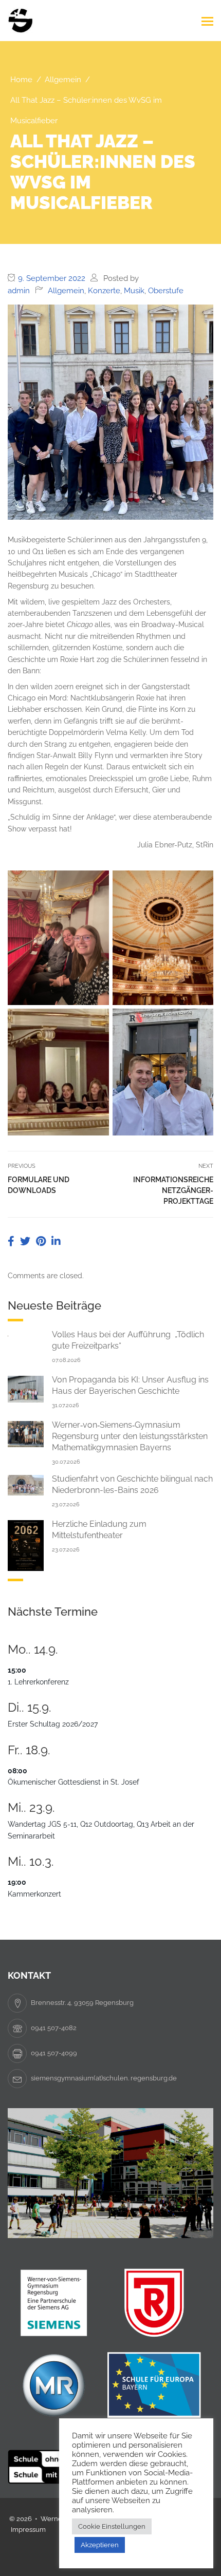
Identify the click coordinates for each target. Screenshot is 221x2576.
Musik (134, 291)
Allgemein (66, 291)
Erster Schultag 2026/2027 (53, 1724)
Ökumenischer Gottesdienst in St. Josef (73, 1782)
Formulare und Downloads (39, 1185)
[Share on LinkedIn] (56, 1241)
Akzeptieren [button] (100, 2545)
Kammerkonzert (34, 1894)
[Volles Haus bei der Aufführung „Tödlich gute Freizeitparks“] (26, 1335)
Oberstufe (166, 291)
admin (19, 291)
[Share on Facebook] (12, 1241)
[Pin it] (42, 1241)
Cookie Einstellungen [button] (112, 2526)
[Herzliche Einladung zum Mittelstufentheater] (26, 1545)
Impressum (28, 2530)
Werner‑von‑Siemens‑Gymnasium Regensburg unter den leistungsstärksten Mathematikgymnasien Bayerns (130, 1436)
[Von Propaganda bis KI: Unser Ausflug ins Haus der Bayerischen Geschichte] (26, 1389)
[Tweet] (26, 1241)
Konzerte (104, 291)
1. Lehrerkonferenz (38, 1682)
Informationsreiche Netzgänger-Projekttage (173, 1190)
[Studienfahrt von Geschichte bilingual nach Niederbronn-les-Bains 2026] (26, 1484)
